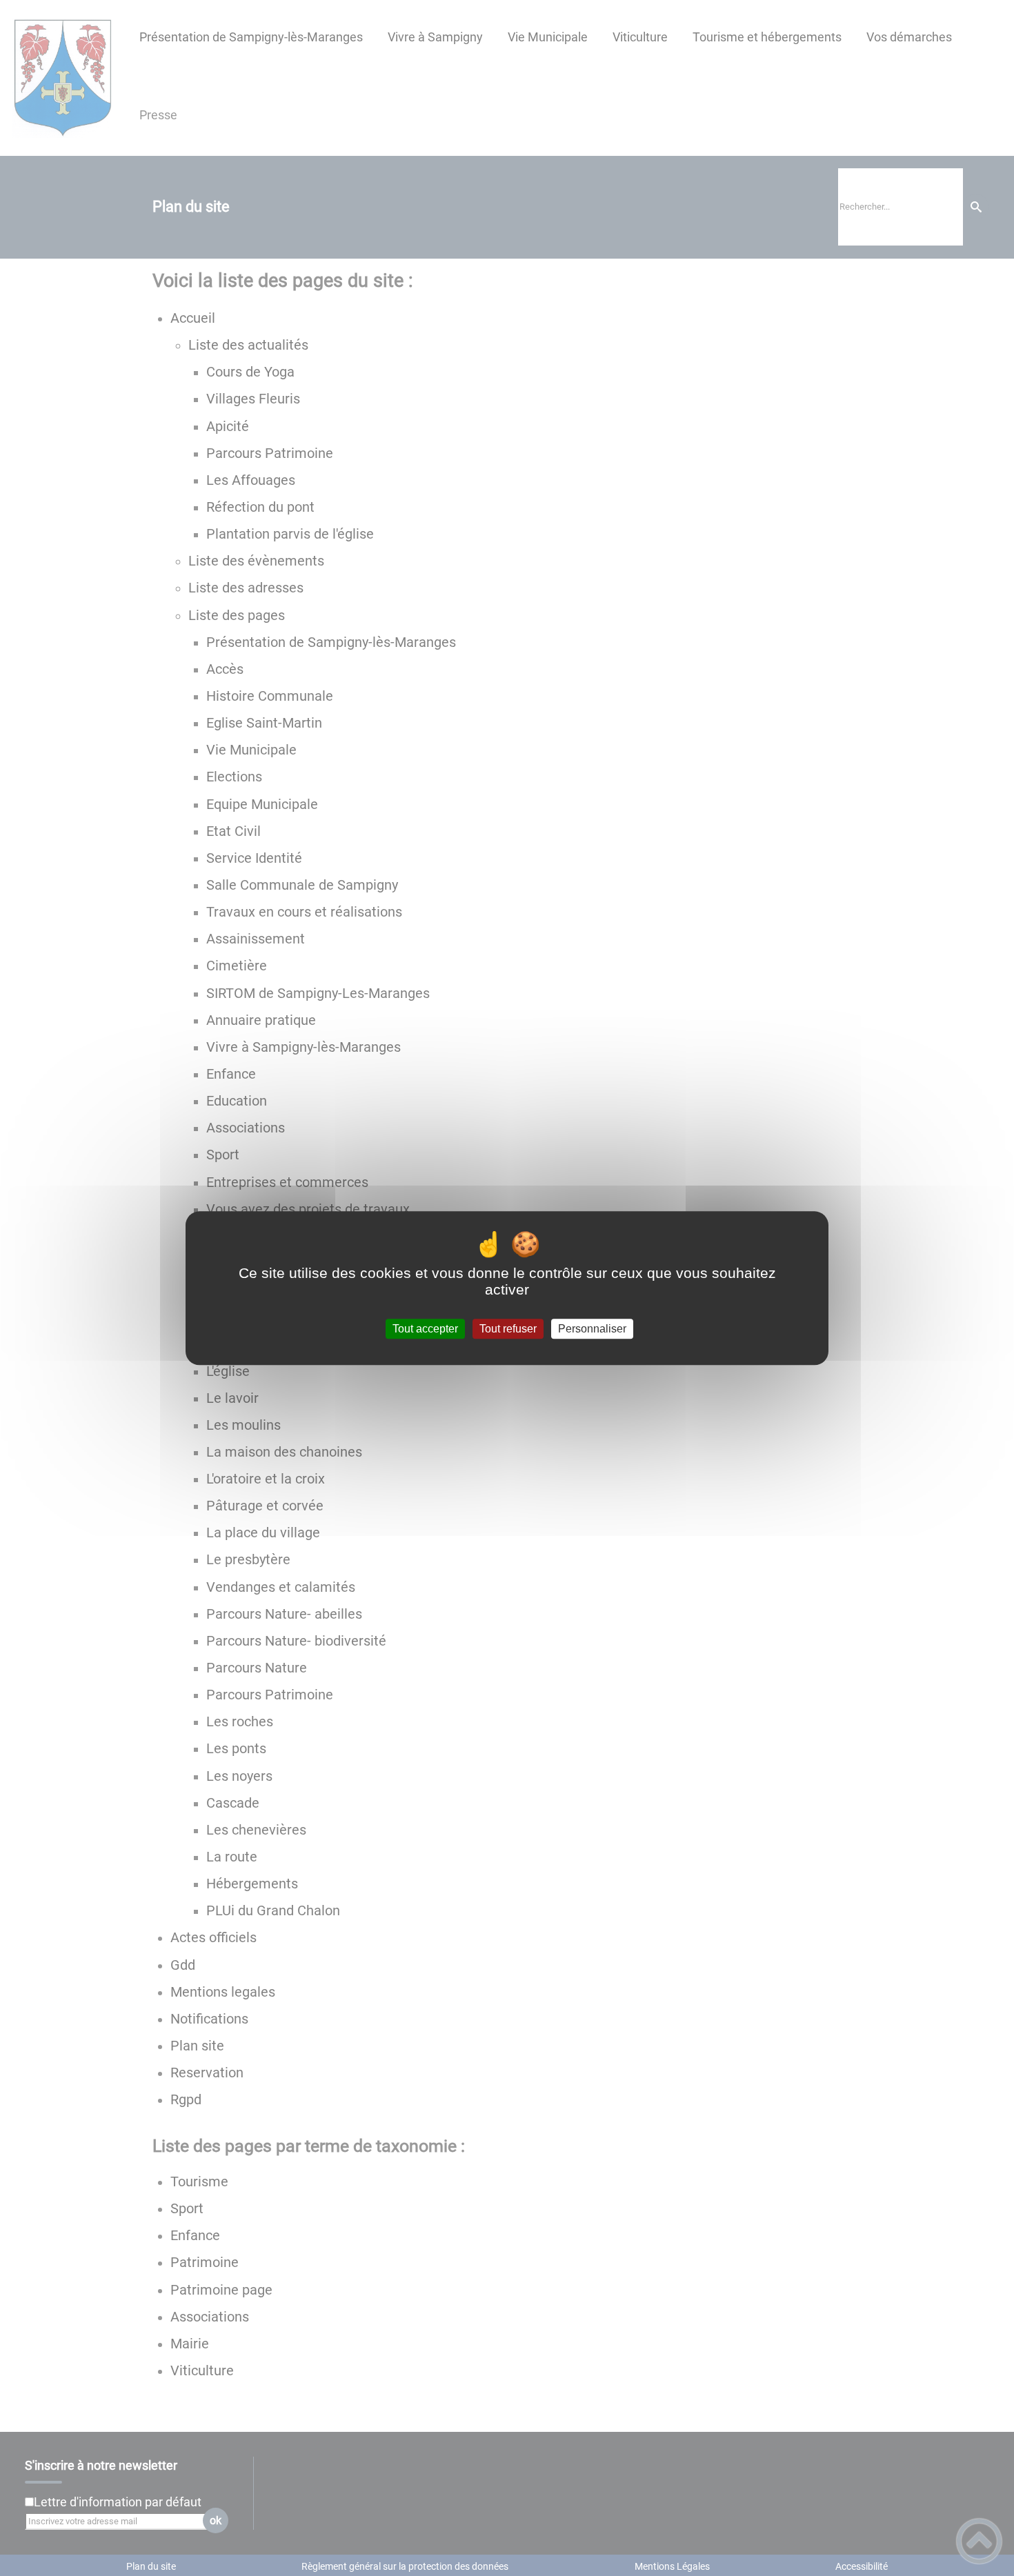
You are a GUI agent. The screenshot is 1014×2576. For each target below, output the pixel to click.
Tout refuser (508, 1329)
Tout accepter (425, 1329)
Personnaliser (592, 1329)
